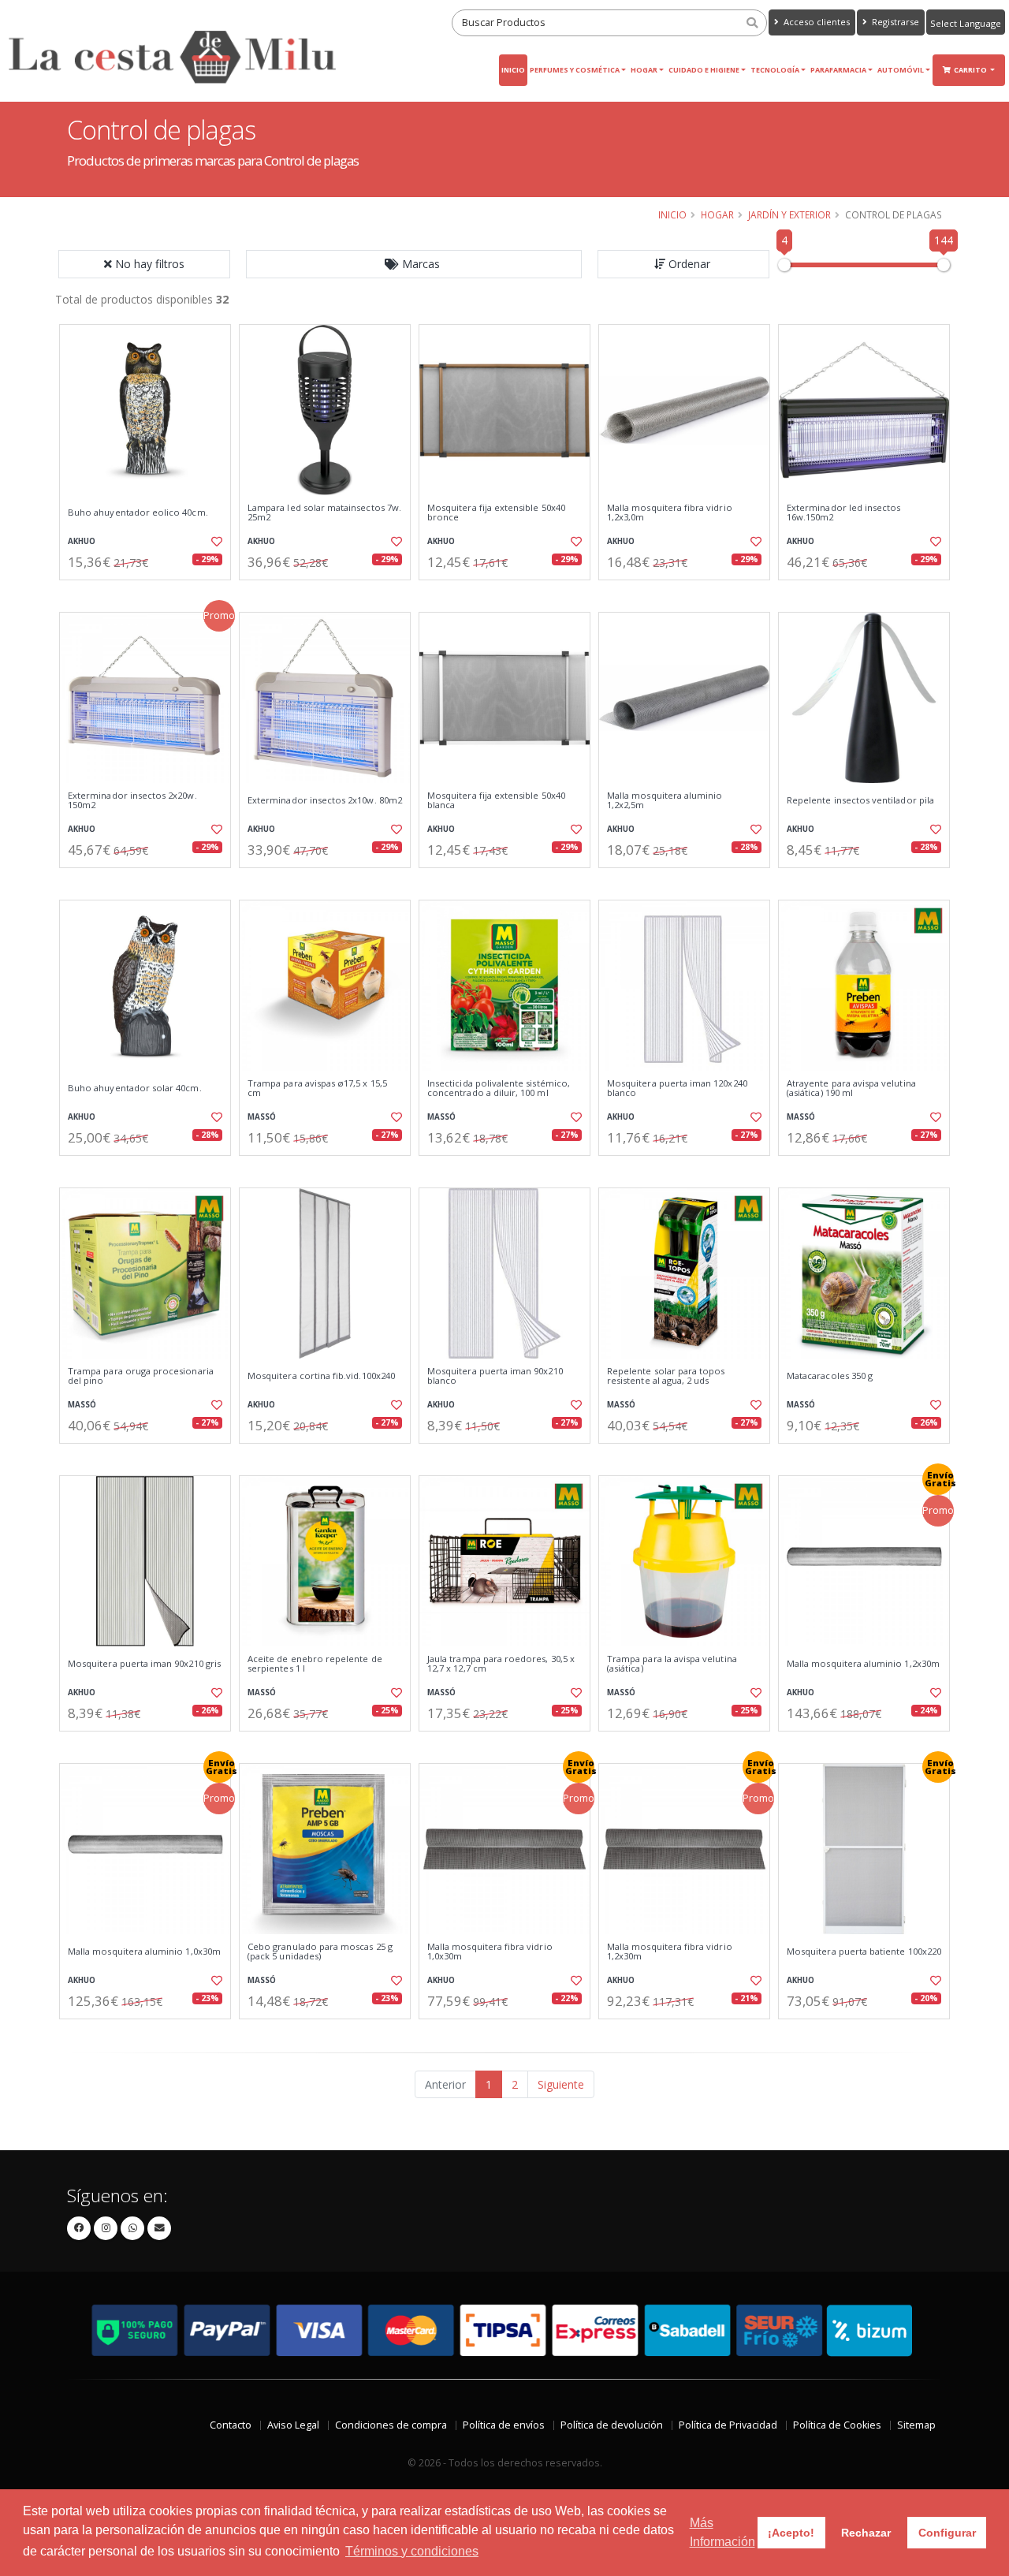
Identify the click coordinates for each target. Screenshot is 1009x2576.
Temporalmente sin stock (864, 593)
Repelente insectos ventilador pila (860, 800)
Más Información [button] (722, 2532)
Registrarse (894, 22)
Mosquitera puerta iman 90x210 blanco (495, 1376)
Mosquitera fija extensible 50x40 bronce (496, 513)
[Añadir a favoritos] (215, 542)
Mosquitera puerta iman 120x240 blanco (677, 1089)
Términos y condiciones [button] (412, 2551)
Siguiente (561, 2084)
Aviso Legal (293, 2425)
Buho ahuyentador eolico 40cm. (138, 513)
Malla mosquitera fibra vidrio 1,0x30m (490, 1952)
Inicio (513, 70)
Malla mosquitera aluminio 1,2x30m (863, 1664)
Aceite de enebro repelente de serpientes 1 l (315, 1664)
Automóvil (901, 70)
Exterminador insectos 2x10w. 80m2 (325, 800)
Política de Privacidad (728, 2425)
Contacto (231, 2425)
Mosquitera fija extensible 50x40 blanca (496, 801)
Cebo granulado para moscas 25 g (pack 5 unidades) (320, 1952)
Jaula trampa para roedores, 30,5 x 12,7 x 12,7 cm (501, 1664)
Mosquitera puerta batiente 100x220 (864, 1952)
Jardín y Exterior (789, 214)
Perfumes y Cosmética (575, 70)
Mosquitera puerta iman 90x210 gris (144, 1664)
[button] (414, 264)
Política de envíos (504, 2425)
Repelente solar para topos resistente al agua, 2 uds (666, 1376)
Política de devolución (612, 2425)
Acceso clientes (815, 22)
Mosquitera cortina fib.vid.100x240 (321, 1376)
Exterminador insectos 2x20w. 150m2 (132, 801)
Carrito (971, 70)
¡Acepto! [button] (791, 2533)
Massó (262, 1117)
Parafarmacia (838, 70)
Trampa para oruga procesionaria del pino (141, 1376)
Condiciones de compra (391, 2425)
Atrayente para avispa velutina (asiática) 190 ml (851, 1089)
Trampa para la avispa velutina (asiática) (672, 1664)
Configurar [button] (947, 2533)
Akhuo (82, 541)
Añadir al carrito (151, 593)
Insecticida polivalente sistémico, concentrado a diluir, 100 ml (499, 1089)
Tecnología (775, 70)
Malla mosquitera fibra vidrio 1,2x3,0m (670, 513)
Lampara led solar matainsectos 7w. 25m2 (324, 513)
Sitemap (916, 2425)
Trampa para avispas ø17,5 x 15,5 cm (317, 1089)
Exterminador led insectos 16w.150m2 (843, 513)
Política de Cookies (837, 2425)
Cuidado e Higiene (704, 70)
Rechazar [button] (866, 2533)
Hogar (644, 70)
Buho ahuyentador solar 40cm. (135, 1088)
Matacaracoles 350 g (830, 1376)
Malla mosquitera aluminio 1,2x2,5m (665, 801)
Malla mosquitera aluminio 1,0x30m (144, 1952)
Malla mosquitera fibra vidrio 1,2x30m (670, 1952)
